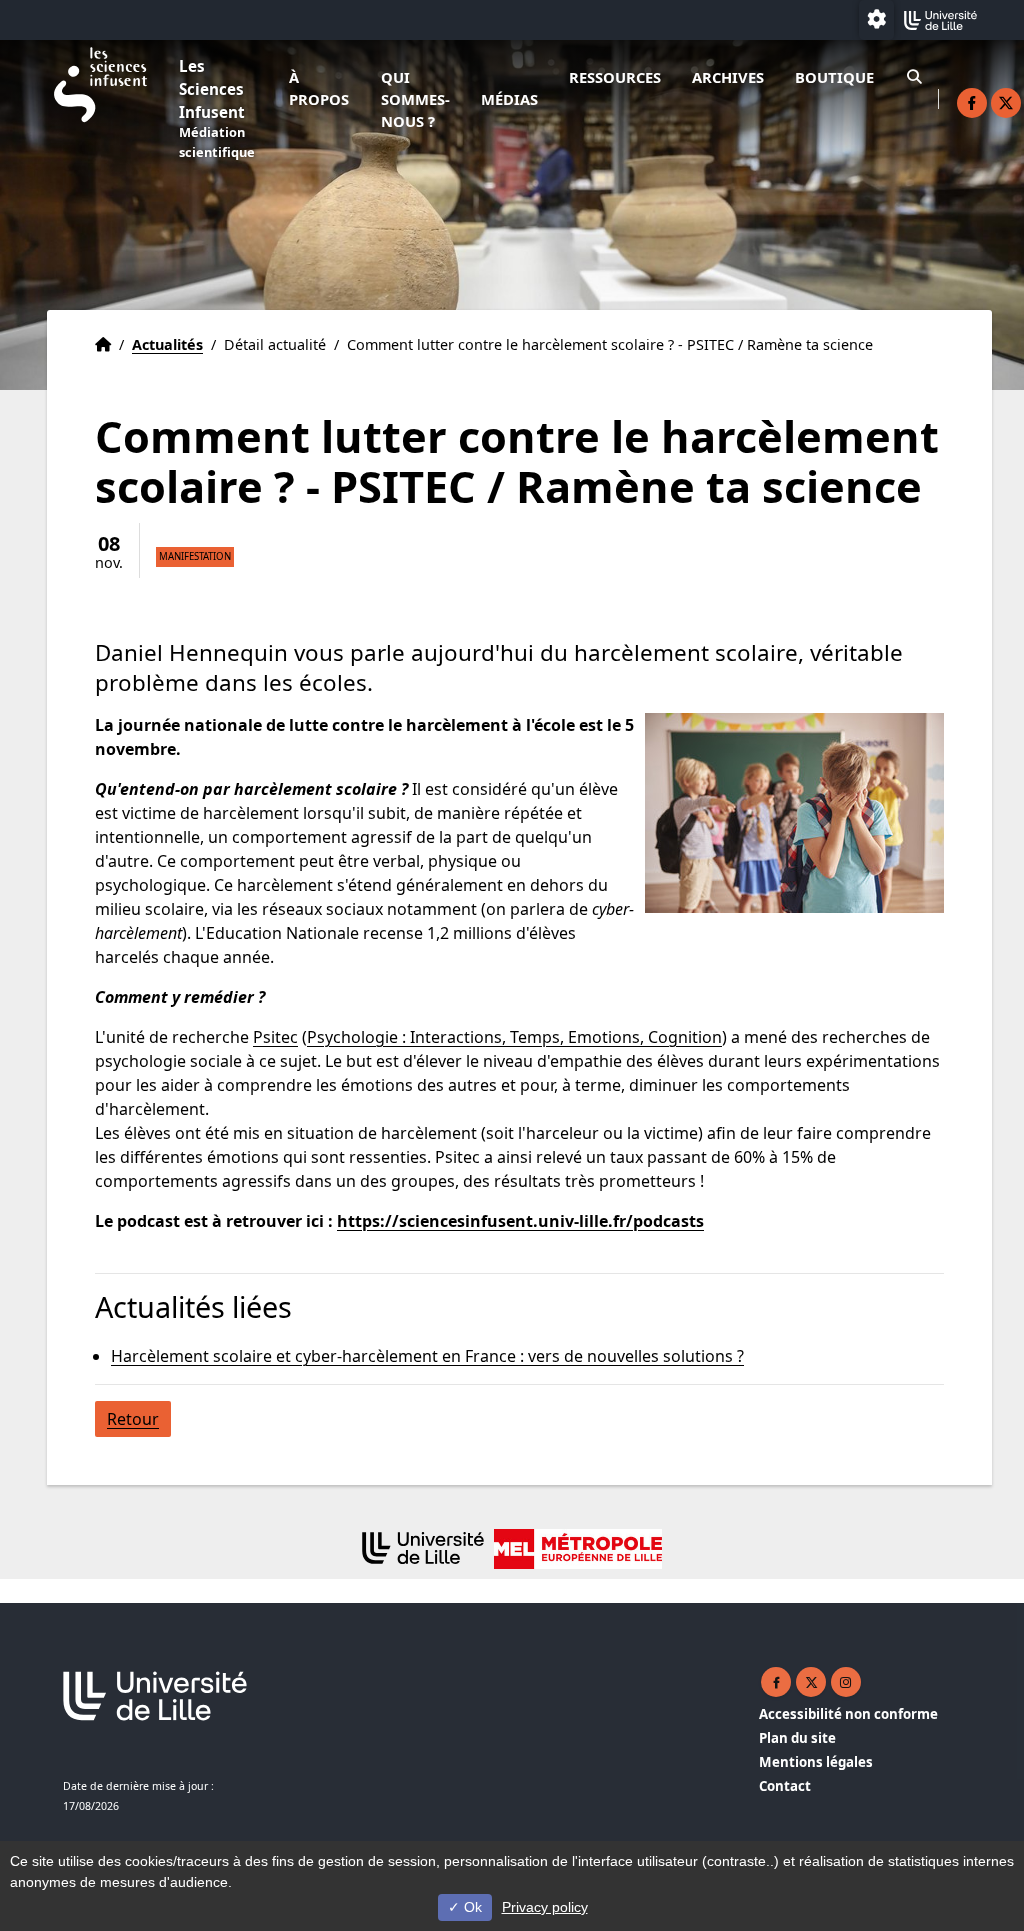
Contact (785, 1786)
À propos (319, 88)
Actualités (167, 344)
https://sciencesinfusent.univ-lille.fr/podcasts (520, 1221)
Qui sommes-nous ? (415, 99)
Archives (728, 77)
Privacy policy (545, 1907)
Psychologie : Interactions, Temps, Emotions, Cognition (514, 1037)
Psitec (275, 1037)
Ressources (615, 77)
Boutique (834, 77)
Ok (471, 1907)
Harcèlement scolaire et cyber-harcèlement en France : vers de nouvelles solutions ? (427, 1356)
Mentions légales (816, 1762)
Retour (133, 1419)
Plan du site (797, 1738)
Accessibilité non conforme (848, 1714)
